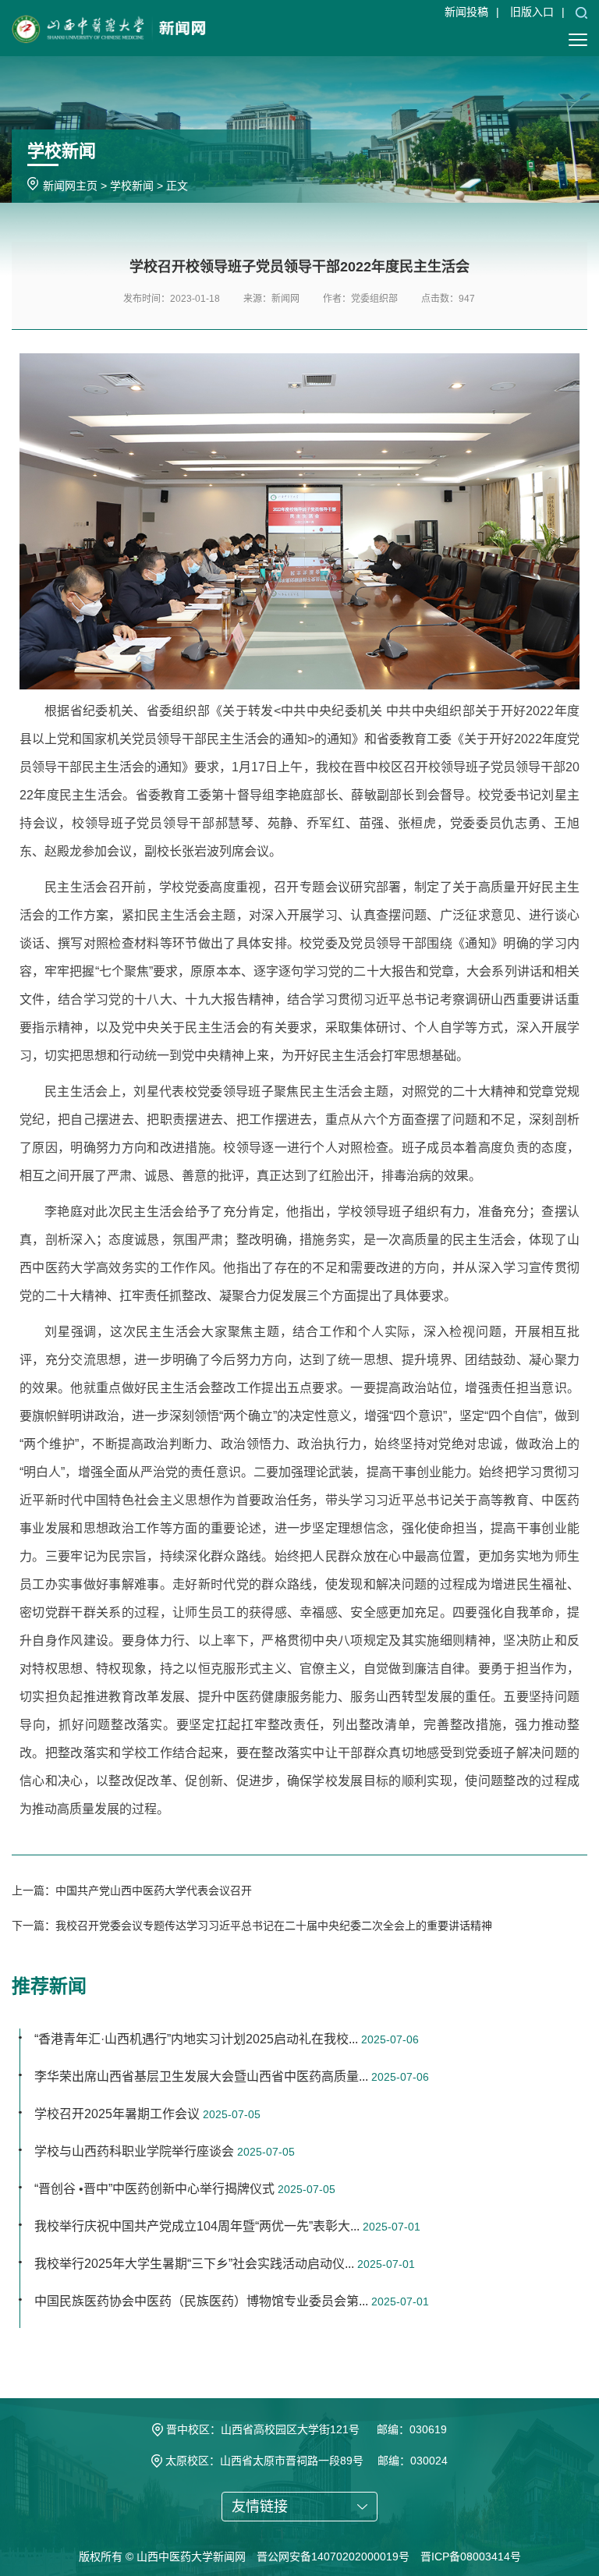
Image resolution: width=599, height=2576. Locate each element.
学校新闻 (132, 186)
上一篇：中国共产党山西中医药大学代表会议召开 (132, 1890)
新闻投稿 (466, 12)
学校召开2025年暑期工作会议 (117, 2114)
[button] (581, 12)
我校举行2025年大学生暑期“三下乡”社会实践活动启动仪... (194, 2264)
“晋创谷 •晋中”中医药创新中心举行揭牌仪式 (154, 2189)
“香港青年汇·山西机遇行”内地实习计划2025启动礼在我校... (196, 2039)
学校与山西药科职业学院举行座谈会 (134, 2151)
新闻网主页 (70, 186)
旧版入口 (532, 12)
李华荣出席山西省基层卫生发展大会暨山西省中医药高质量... (201, 2076)
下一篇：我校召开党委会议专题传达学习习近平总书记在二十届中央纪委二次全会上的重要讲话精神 (252, 1926)
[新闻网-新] (109, 27)
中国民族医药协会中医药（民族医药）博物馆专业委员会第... (201, 2301)
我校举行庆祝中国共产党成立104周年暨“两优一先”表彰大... (197, 2226)
